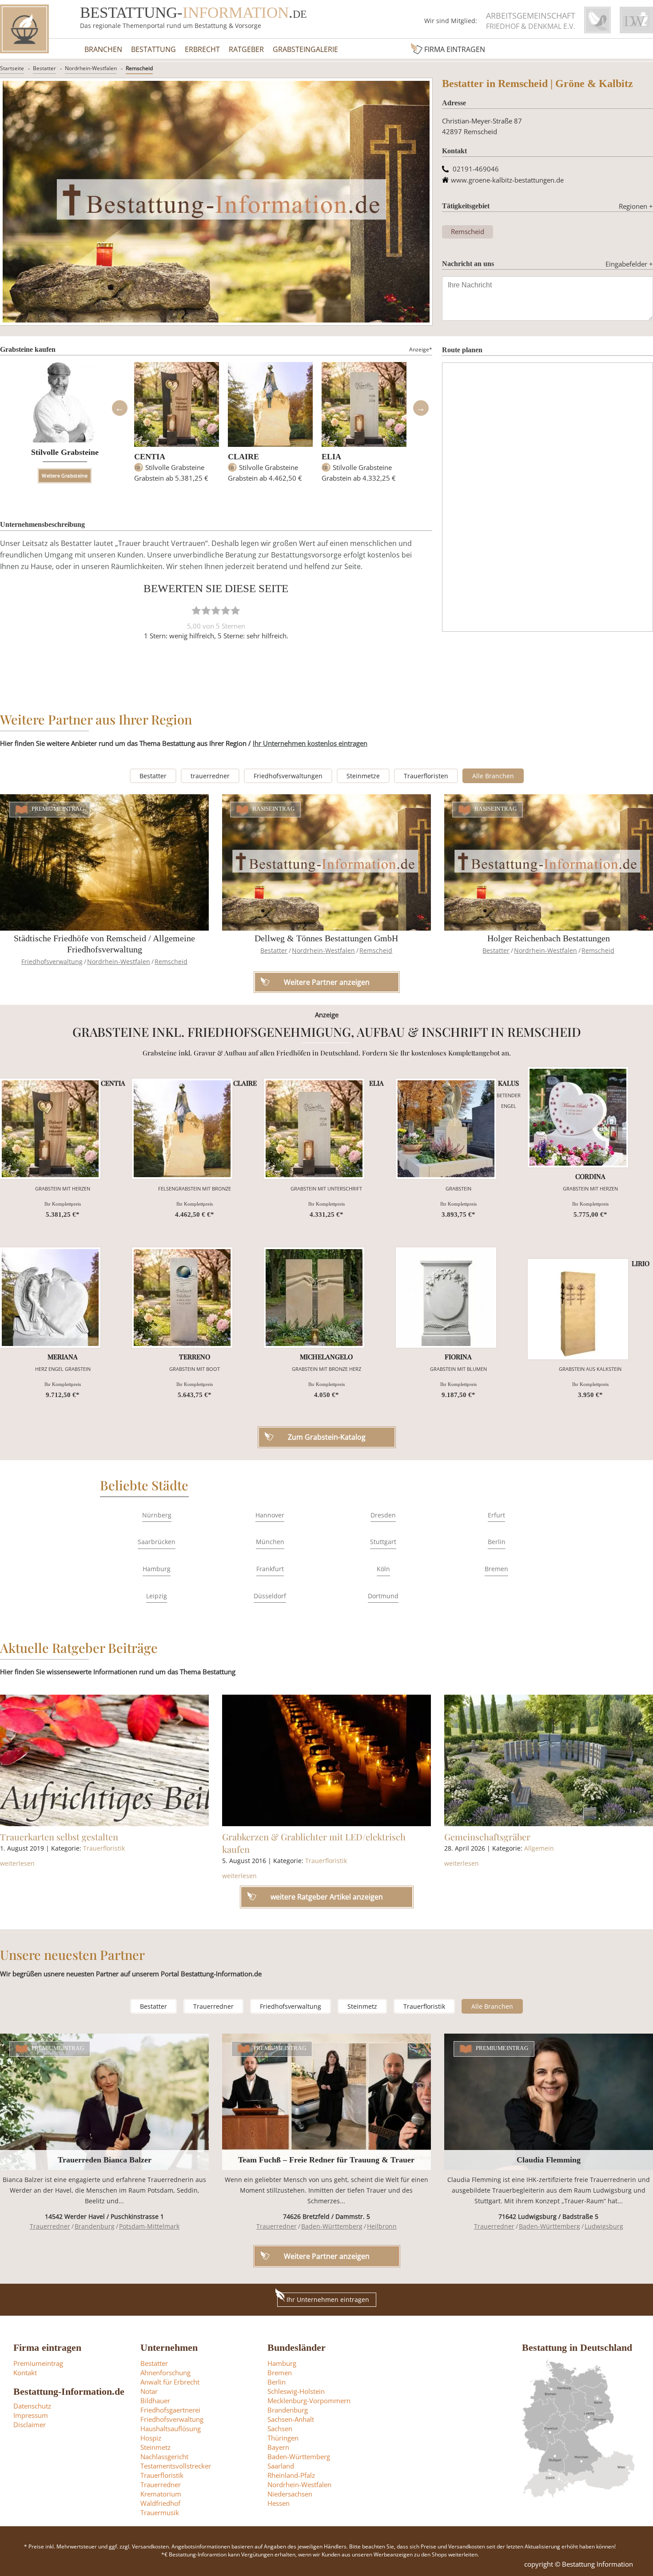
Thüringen (283, 2438)
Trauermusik (160, 2512)
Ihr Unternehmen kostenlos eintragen (310, 743)
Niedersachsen (290, 2494)
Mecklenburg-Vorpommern (309, 2401)
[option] (177, 426)
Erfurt (496, 1515)
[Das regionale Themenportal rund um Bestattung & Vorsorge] (24, 29)
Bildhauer (155, 2401)
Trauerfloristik (104, 1848)
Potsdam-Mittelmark (149, 2226)
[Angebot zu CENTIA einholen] (50, 1129)
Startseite (12, 68)
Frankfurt (270, 1569)
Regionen (636, 206)
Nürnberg (157, 1515)
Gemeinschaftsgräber (487, 1837)
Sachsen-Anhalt (291, 2419)
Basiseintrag (274, 809)
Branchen (103, 49)
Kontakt (25, 2373)
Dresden (383, 1515)
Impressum (31, 2415)
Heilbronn (382, 2226)
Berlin (497, 1542)
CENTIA (150, 457)
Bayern (278, 2447)
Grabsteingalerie (305, 49)
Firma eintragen (455, 49)
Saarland (281, 2466)
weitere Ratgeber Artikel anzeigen (327, 1897)
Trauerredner (213, 2006)
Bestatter (44, 68)
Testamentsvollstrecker (176, 2466)
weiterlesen (17, 1863)
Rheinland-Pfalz (291, 2475)
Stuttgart (383, 1542)
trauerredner (210, 776)
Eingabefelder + (629, 264)
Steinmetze (363, 776)
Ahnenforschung (165, 2373)
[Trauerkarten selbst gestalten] (104, 1760)
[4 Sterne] (226, 610)
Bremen (496, 1569)
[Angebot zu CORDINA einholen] (578, 1117)
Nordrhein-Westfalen (91, 68)
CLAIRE (243, 457)
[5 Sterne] (235, 610)
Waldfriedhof (160, 2503)
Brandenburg (95, 2226)
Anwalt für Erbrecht (170, 2382)
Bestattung (153, 49)
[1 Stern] (196, 610)
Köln (383, 1569)
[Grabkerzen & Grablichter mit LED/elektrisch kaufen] (326, 1760)
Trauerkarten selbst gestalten (59, 1837)
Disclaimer (30, 2425)
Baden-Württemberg (332, 2226)
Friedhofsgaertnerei (170, 2410)
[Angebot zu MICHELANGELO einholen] (314, 1298)
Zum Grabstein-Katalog (327, 1437)
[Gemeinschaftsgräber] (549, 1760)
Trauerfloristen (426, 776)
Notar (149, 2391)
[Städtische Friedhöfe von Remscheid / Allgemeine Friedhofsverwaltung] (104, 862)
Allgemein (539, 1848)
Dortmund (383, 1596)
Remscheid (139, 68)
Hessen (279, 2503)
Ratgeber (246, 49)
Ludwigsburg (604, 2226)
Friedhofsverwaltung (52, 962)
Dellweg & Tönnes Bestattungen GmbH (326, 938)
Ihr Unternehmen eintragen (328, 2299)
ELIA (331, 457)
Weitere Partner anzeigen (327, 2256)
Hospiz (151, 2438)
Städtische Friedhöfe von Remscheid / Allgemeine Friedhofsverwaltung (104, 944)
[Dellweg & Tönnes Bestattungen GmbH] (326, 862)
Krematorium (161, 2494)
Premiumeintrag (58, 809)
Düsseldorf (270, 1596)
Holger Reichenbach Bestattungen (549, 938)
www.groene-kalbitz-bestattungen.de (507, 180)
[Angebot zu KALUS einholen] (446, 1129)
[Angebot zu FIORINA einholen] (446, 1298)
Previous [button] (119, 408)
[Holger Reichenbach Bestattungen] (549, 862)
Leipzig (157, 1596)
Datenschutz (32, 2406)
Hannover (270, 1515)
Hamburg (157, 1569)
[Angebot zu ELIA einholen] (314, 1129)
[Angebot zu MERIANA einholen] (50, 1298)
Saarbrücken (157, 1542)
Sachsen (280, 2429)
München (270, 1542)
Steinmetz (362, 2006)
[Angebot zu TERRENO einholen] (182, 1298)
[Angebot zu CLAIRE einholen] (182, 1129)
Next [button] (421, 408)
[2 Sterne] (206, 610)
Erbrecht (202, 49)
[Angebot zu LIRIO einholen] (578, 1309)
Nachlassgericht (164, 2457)
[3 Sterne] (216, 610)
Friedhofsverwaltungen (288, 776)
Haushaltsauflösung (171, 2429)
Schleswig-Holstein (296, 2391)
